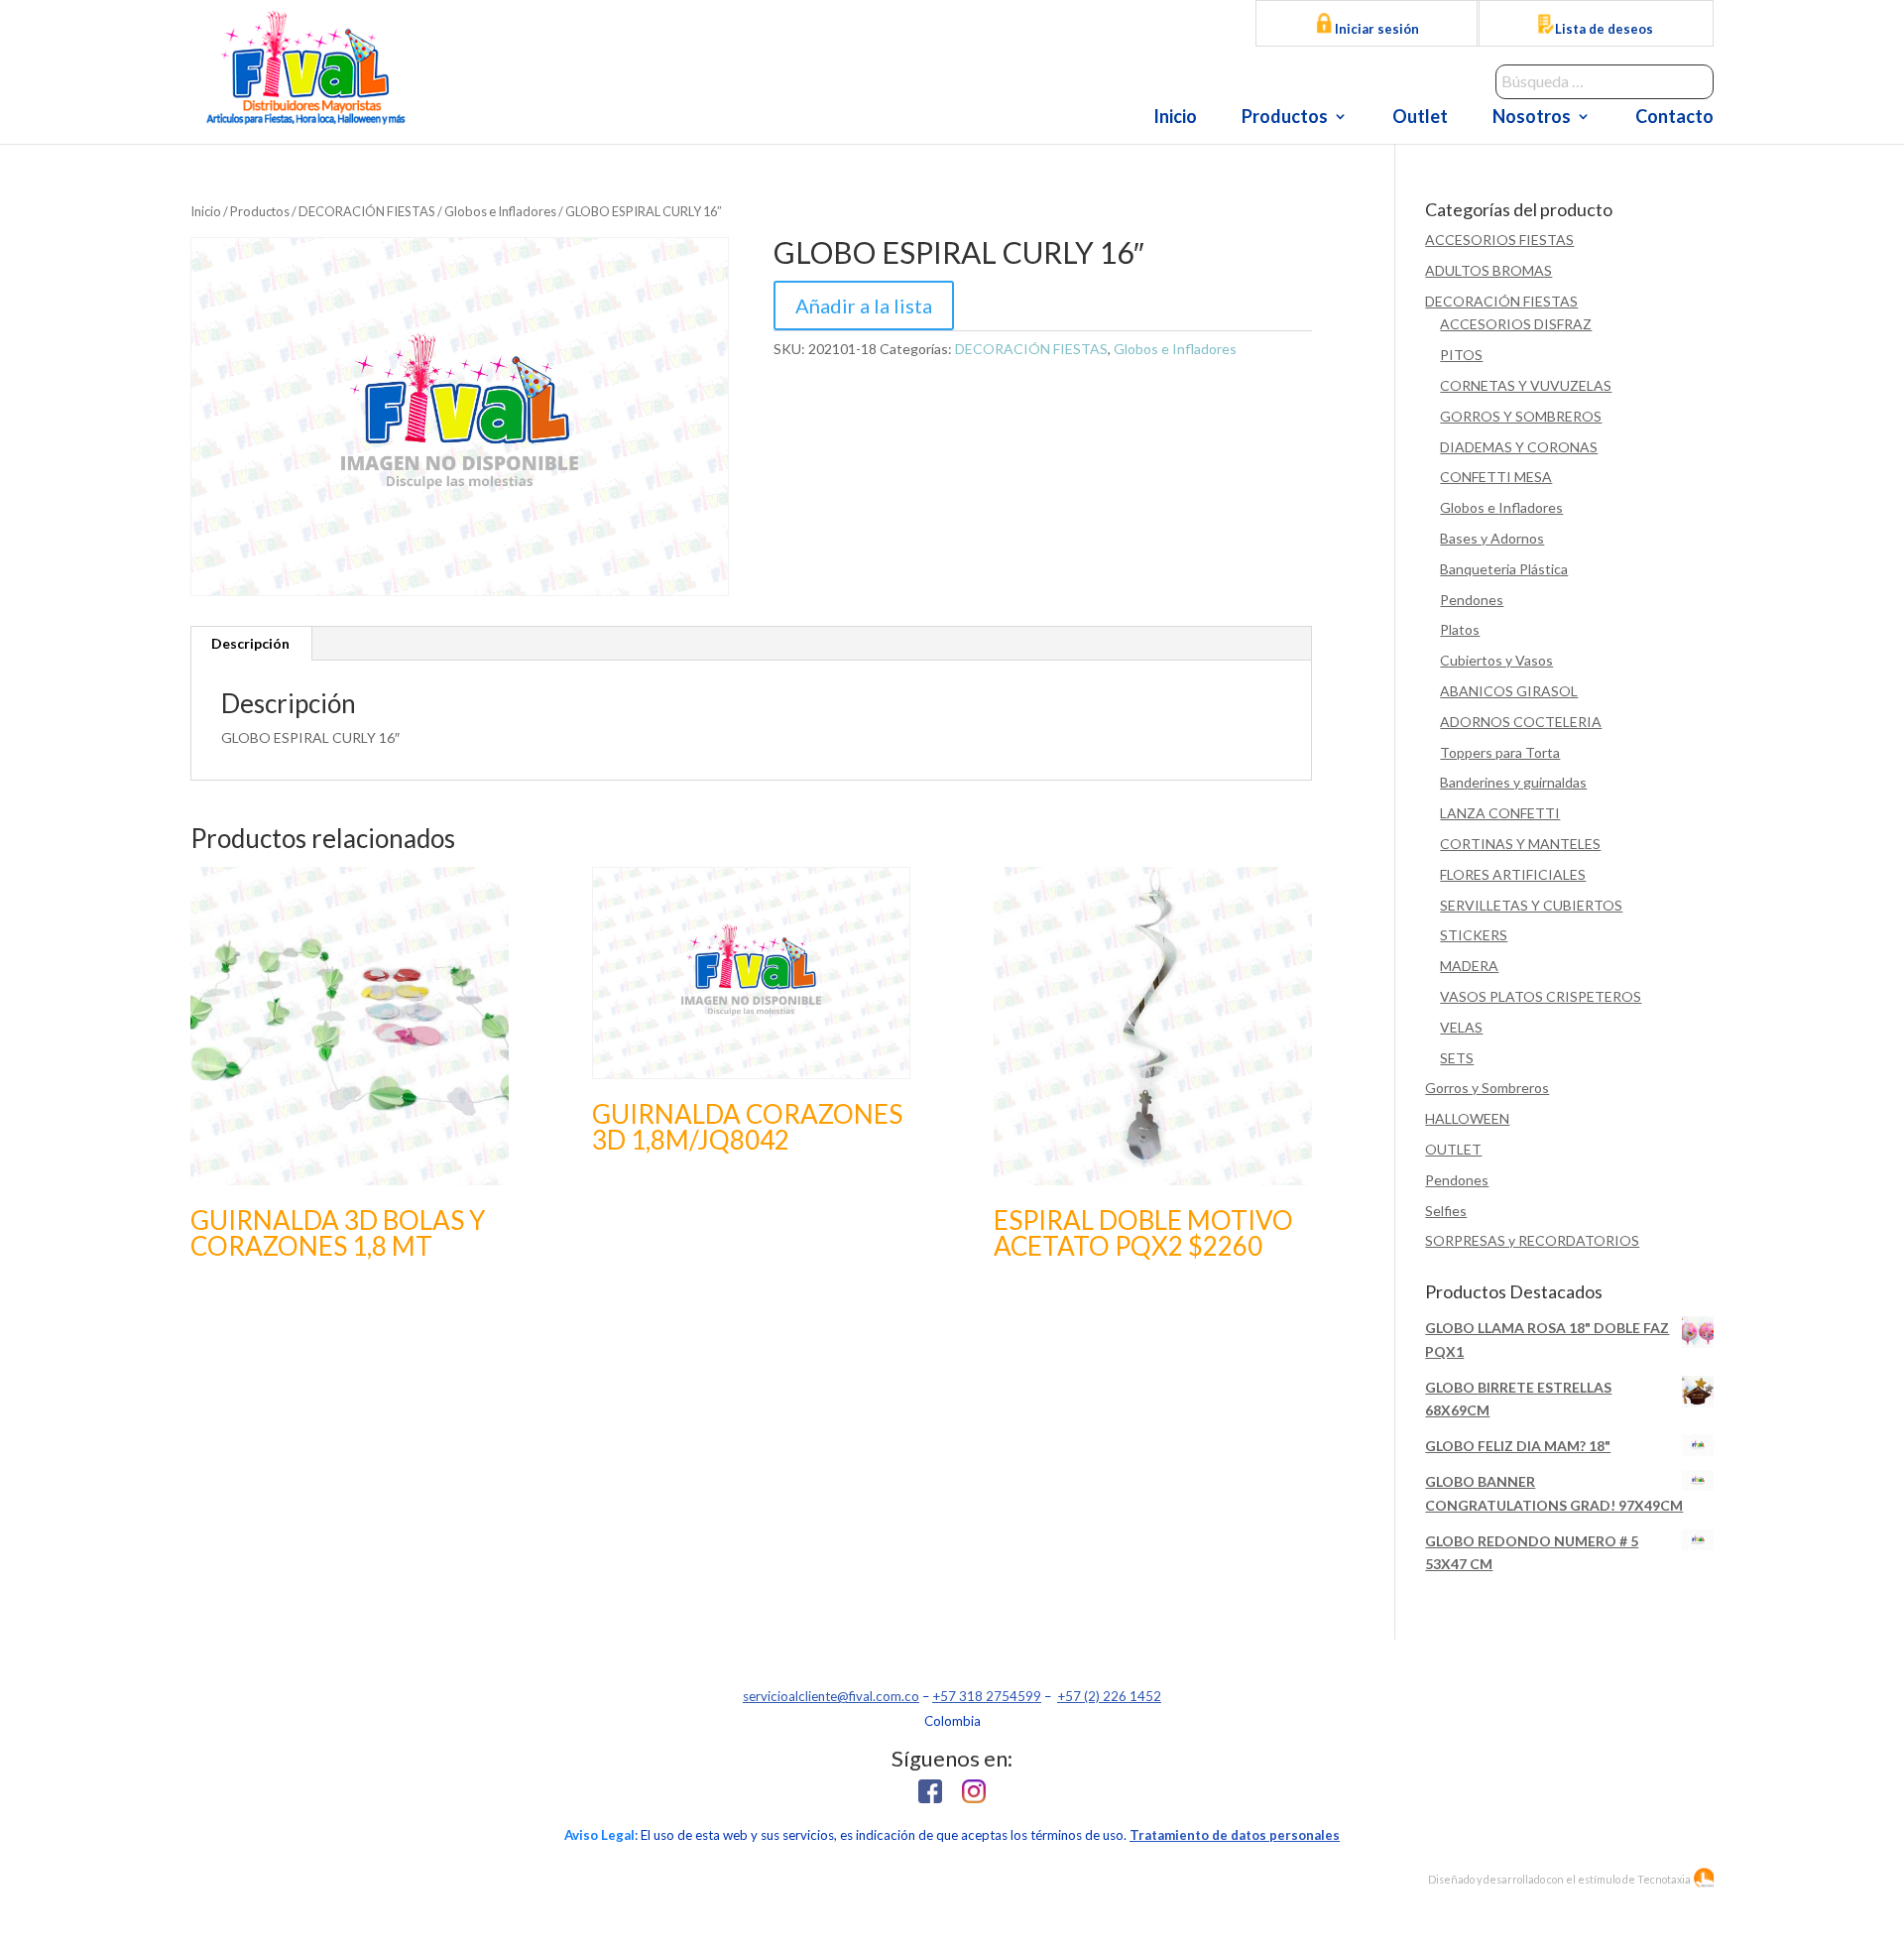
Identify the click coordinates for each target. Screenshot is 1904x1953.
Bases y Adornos (1492, 538)
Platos (1460, 629)
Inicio (1175, 118)
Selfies (1446, 1211)
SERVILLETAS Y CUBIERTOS (1531, 905)
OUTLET (1453, 1149)
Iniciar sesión (1375, 29)
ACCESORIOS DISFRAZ (1516, 324)
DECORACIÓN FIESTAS (367, 211)
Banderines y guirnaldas (1513, 782)
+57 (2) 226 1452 (1109, 1696)
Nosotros (1532, 118)
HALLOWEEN (1467, 1118)
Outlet (1420, 118)
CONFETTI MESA (1496, 477)
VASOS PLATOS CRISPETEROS (1541, 996)
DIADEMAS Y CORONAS (1519, 447)
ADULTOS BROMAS (1488, 270)
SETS (1457, 1058)
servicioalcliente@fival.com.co (831, 1696)
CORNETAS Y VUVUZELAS (1526, 385)
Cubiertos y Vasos (1496, 660)
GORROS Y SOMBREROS (1521, 416)
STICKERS (1474, 935)
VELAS (1461, 1027)
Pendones (1472, 600)
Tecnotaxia (1664, 1879)
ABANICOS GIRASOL (1509, 691)
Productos (1285, 118)
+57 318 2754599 (987, 1696)
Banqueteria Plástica (1504, 569)
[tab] (251, 644)
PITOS (1461, 355)
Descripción (250, 643)
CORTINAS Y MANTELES (1520, 844)
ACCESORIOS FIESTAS (1499, 240)
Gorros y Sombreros (1487, 1088)
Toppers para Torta (1500, 752)
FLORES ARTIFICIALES (1513, 874)
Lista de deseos (1604, 29)
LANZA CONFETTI (1500, 813)
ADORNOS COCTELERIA (1521, 722)
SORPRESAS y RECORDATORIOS (1532, 1240)
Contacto (1674, 118)
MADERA (1469, 966)
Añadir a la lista (864, 305)
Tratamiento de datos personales (1235, 1835)
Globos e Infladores (500, 211)
